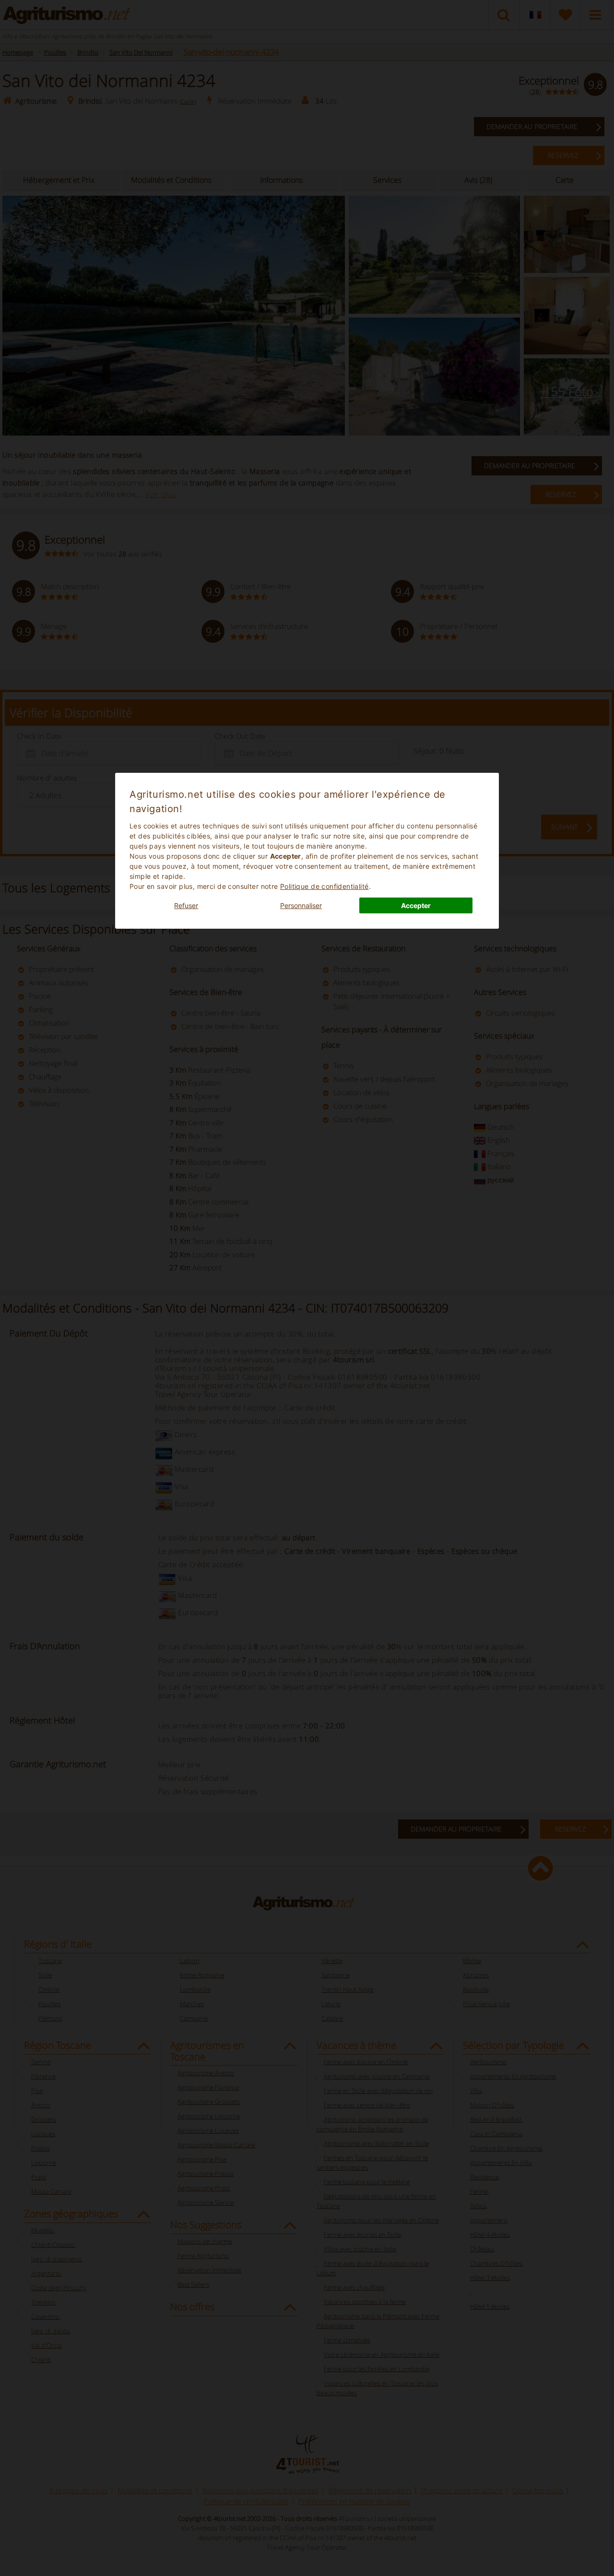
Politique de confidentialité (325, 886)
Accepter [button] (416, 905)
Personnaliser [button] (301, 905)
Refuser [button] (186, 905)
